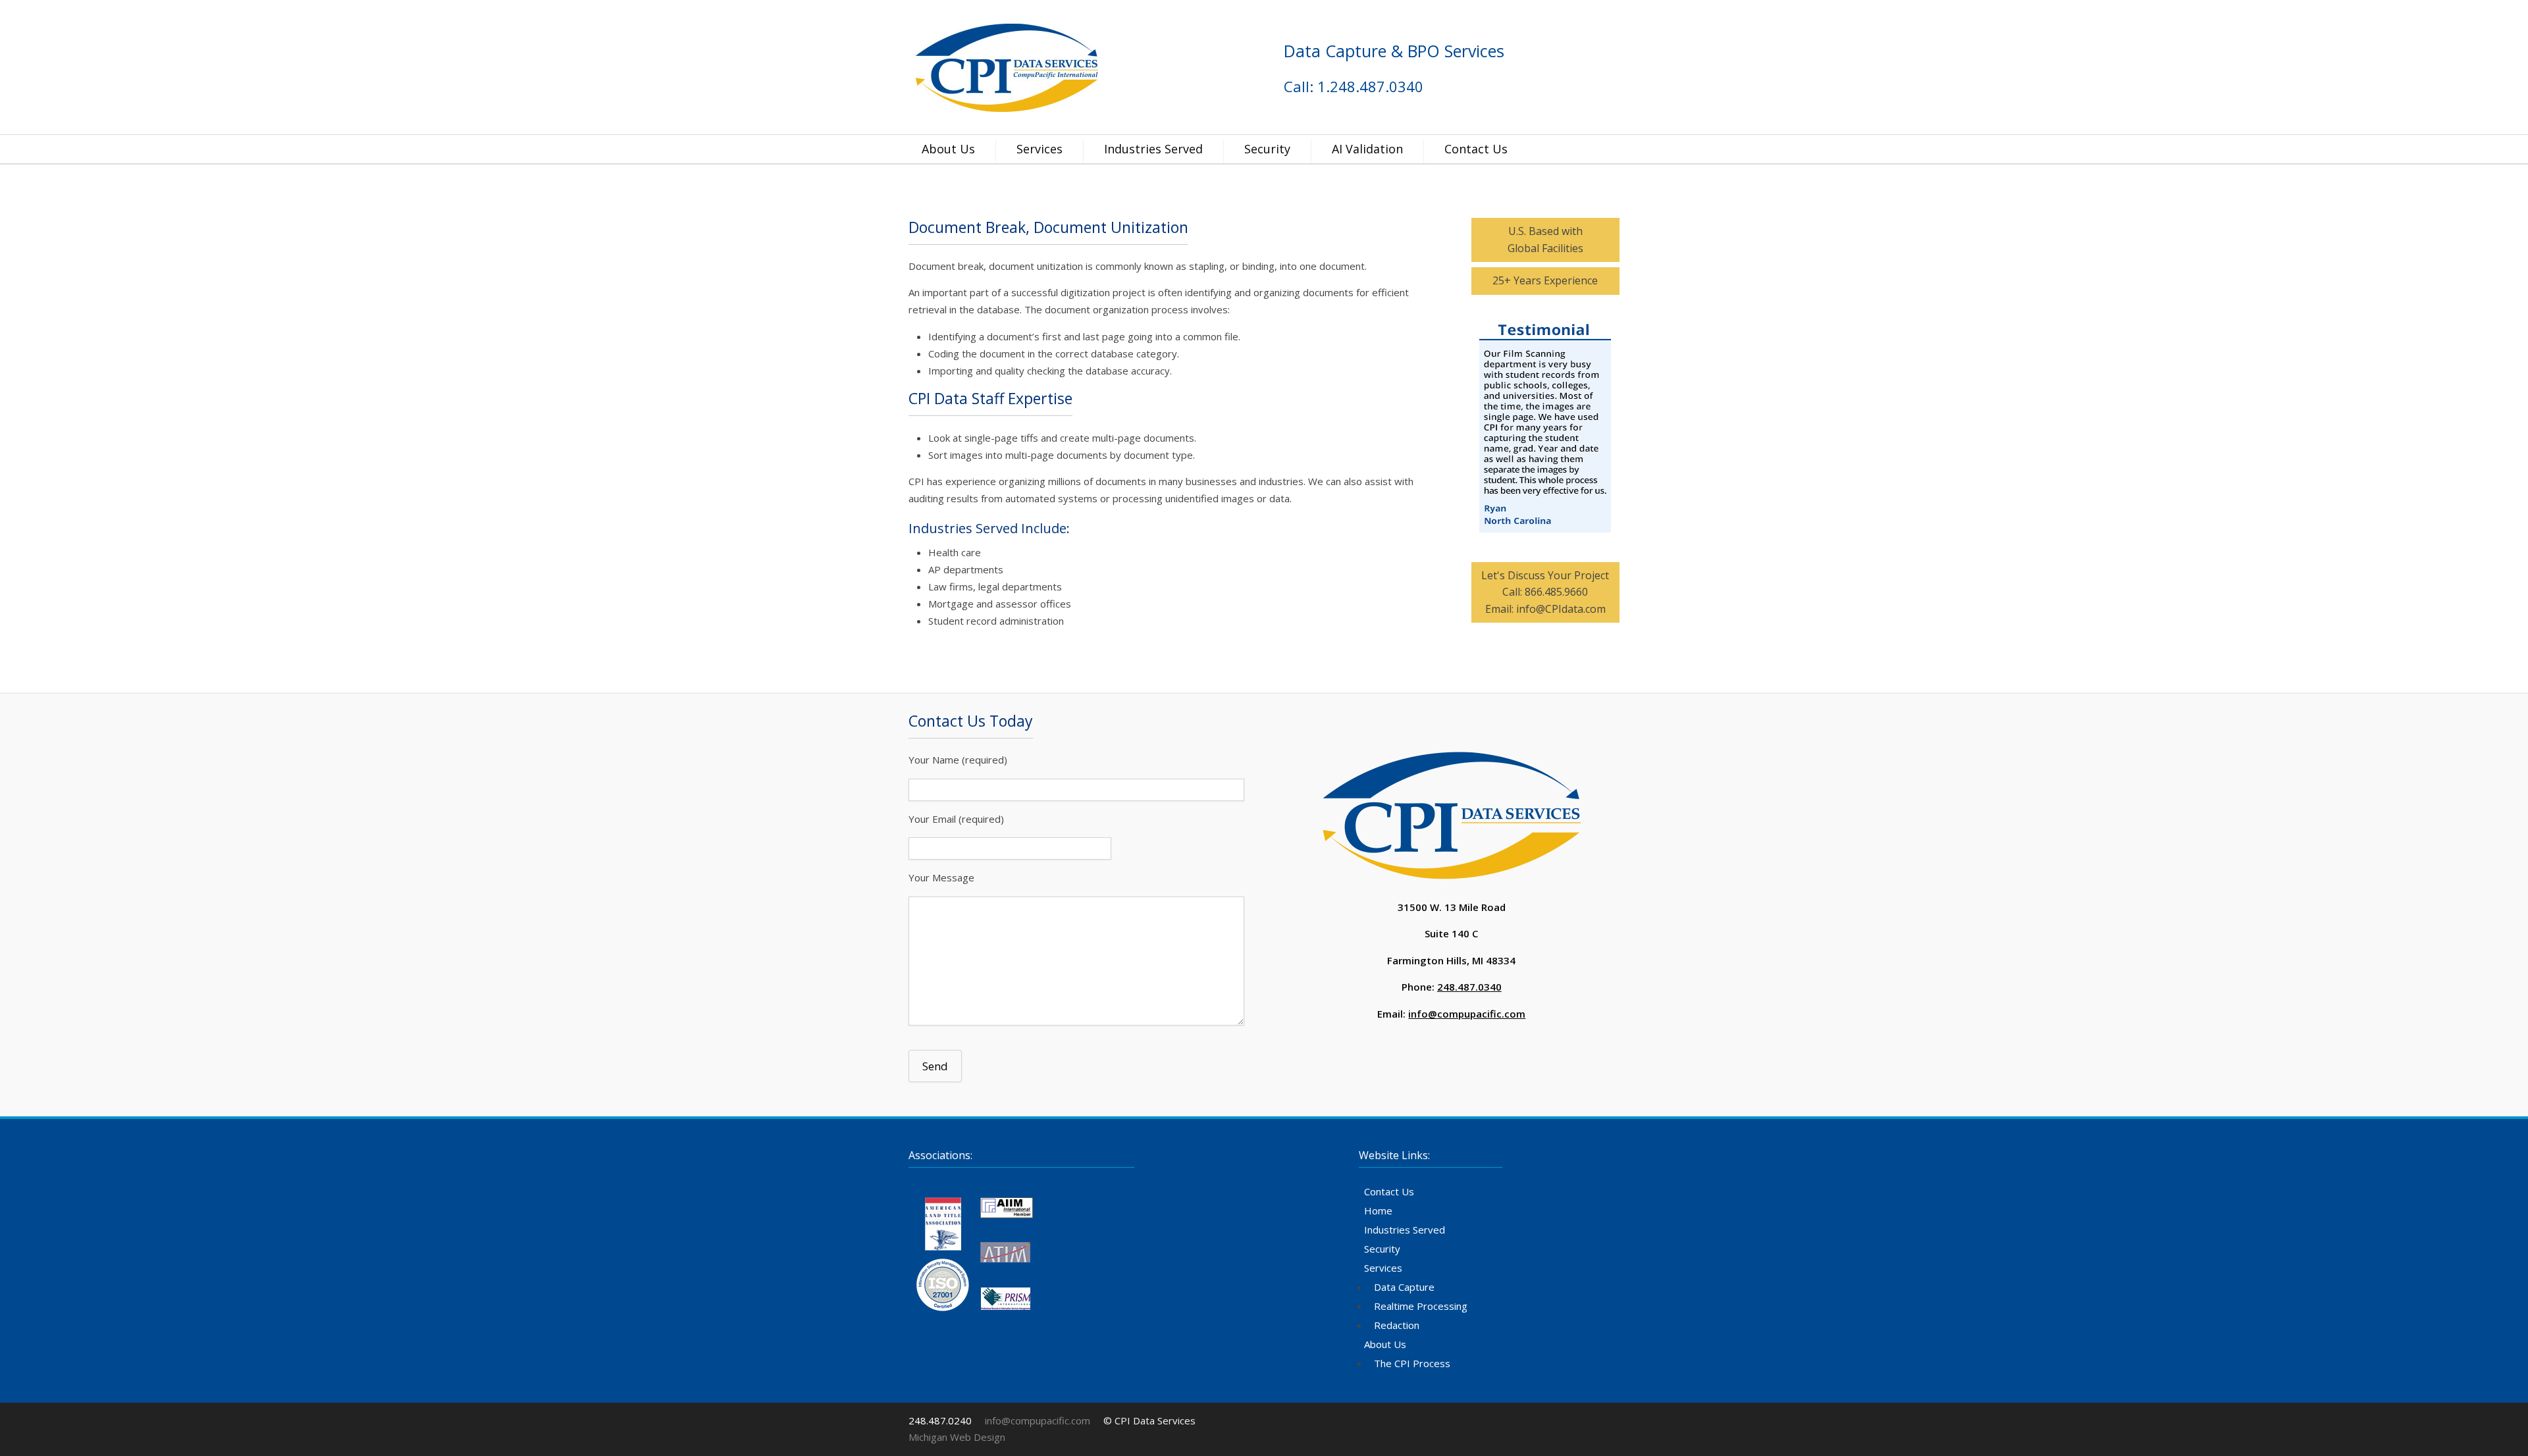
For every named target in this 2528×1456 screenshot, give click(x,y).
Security (1267, 149)
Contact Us (1476, 149)
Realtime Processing (1421, 1306)
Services (1040, 149)
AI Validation (1367, 149)
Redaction (1397, 1325)
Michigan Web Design (957, 1437)
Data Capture (1404, 1287)
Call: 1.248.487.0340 (1354, 86)
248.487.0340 (1469, 987)
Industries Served (1153, 149)
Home (1378, 1210)
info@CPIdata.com (1561, 609)
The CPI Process (1412, 1363)
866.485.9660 (1556, 592)
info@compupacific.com (1467, 1014)
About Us (948, 149)
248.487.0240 (940, 1420)
